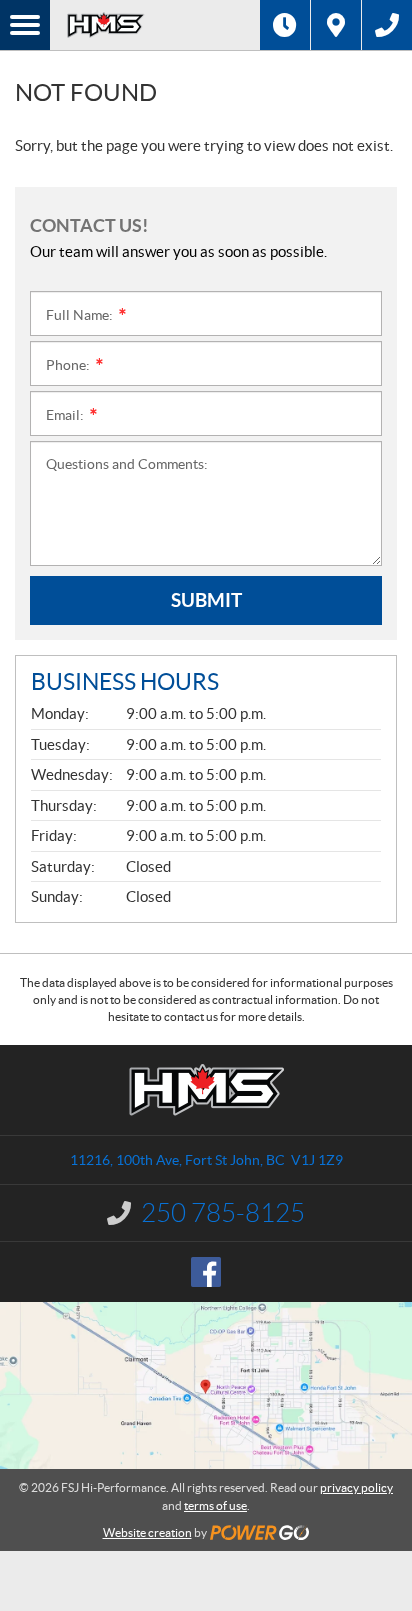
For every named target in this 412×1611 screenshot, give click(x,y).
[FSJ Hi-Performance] (155, 25)
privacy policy (356, 1487)
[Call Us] (387, 25)
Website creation (147, 1532)
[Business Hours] (285, 25)
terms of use (215, 1505)
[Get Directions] (336, 25)
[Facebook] (206, 1272)
